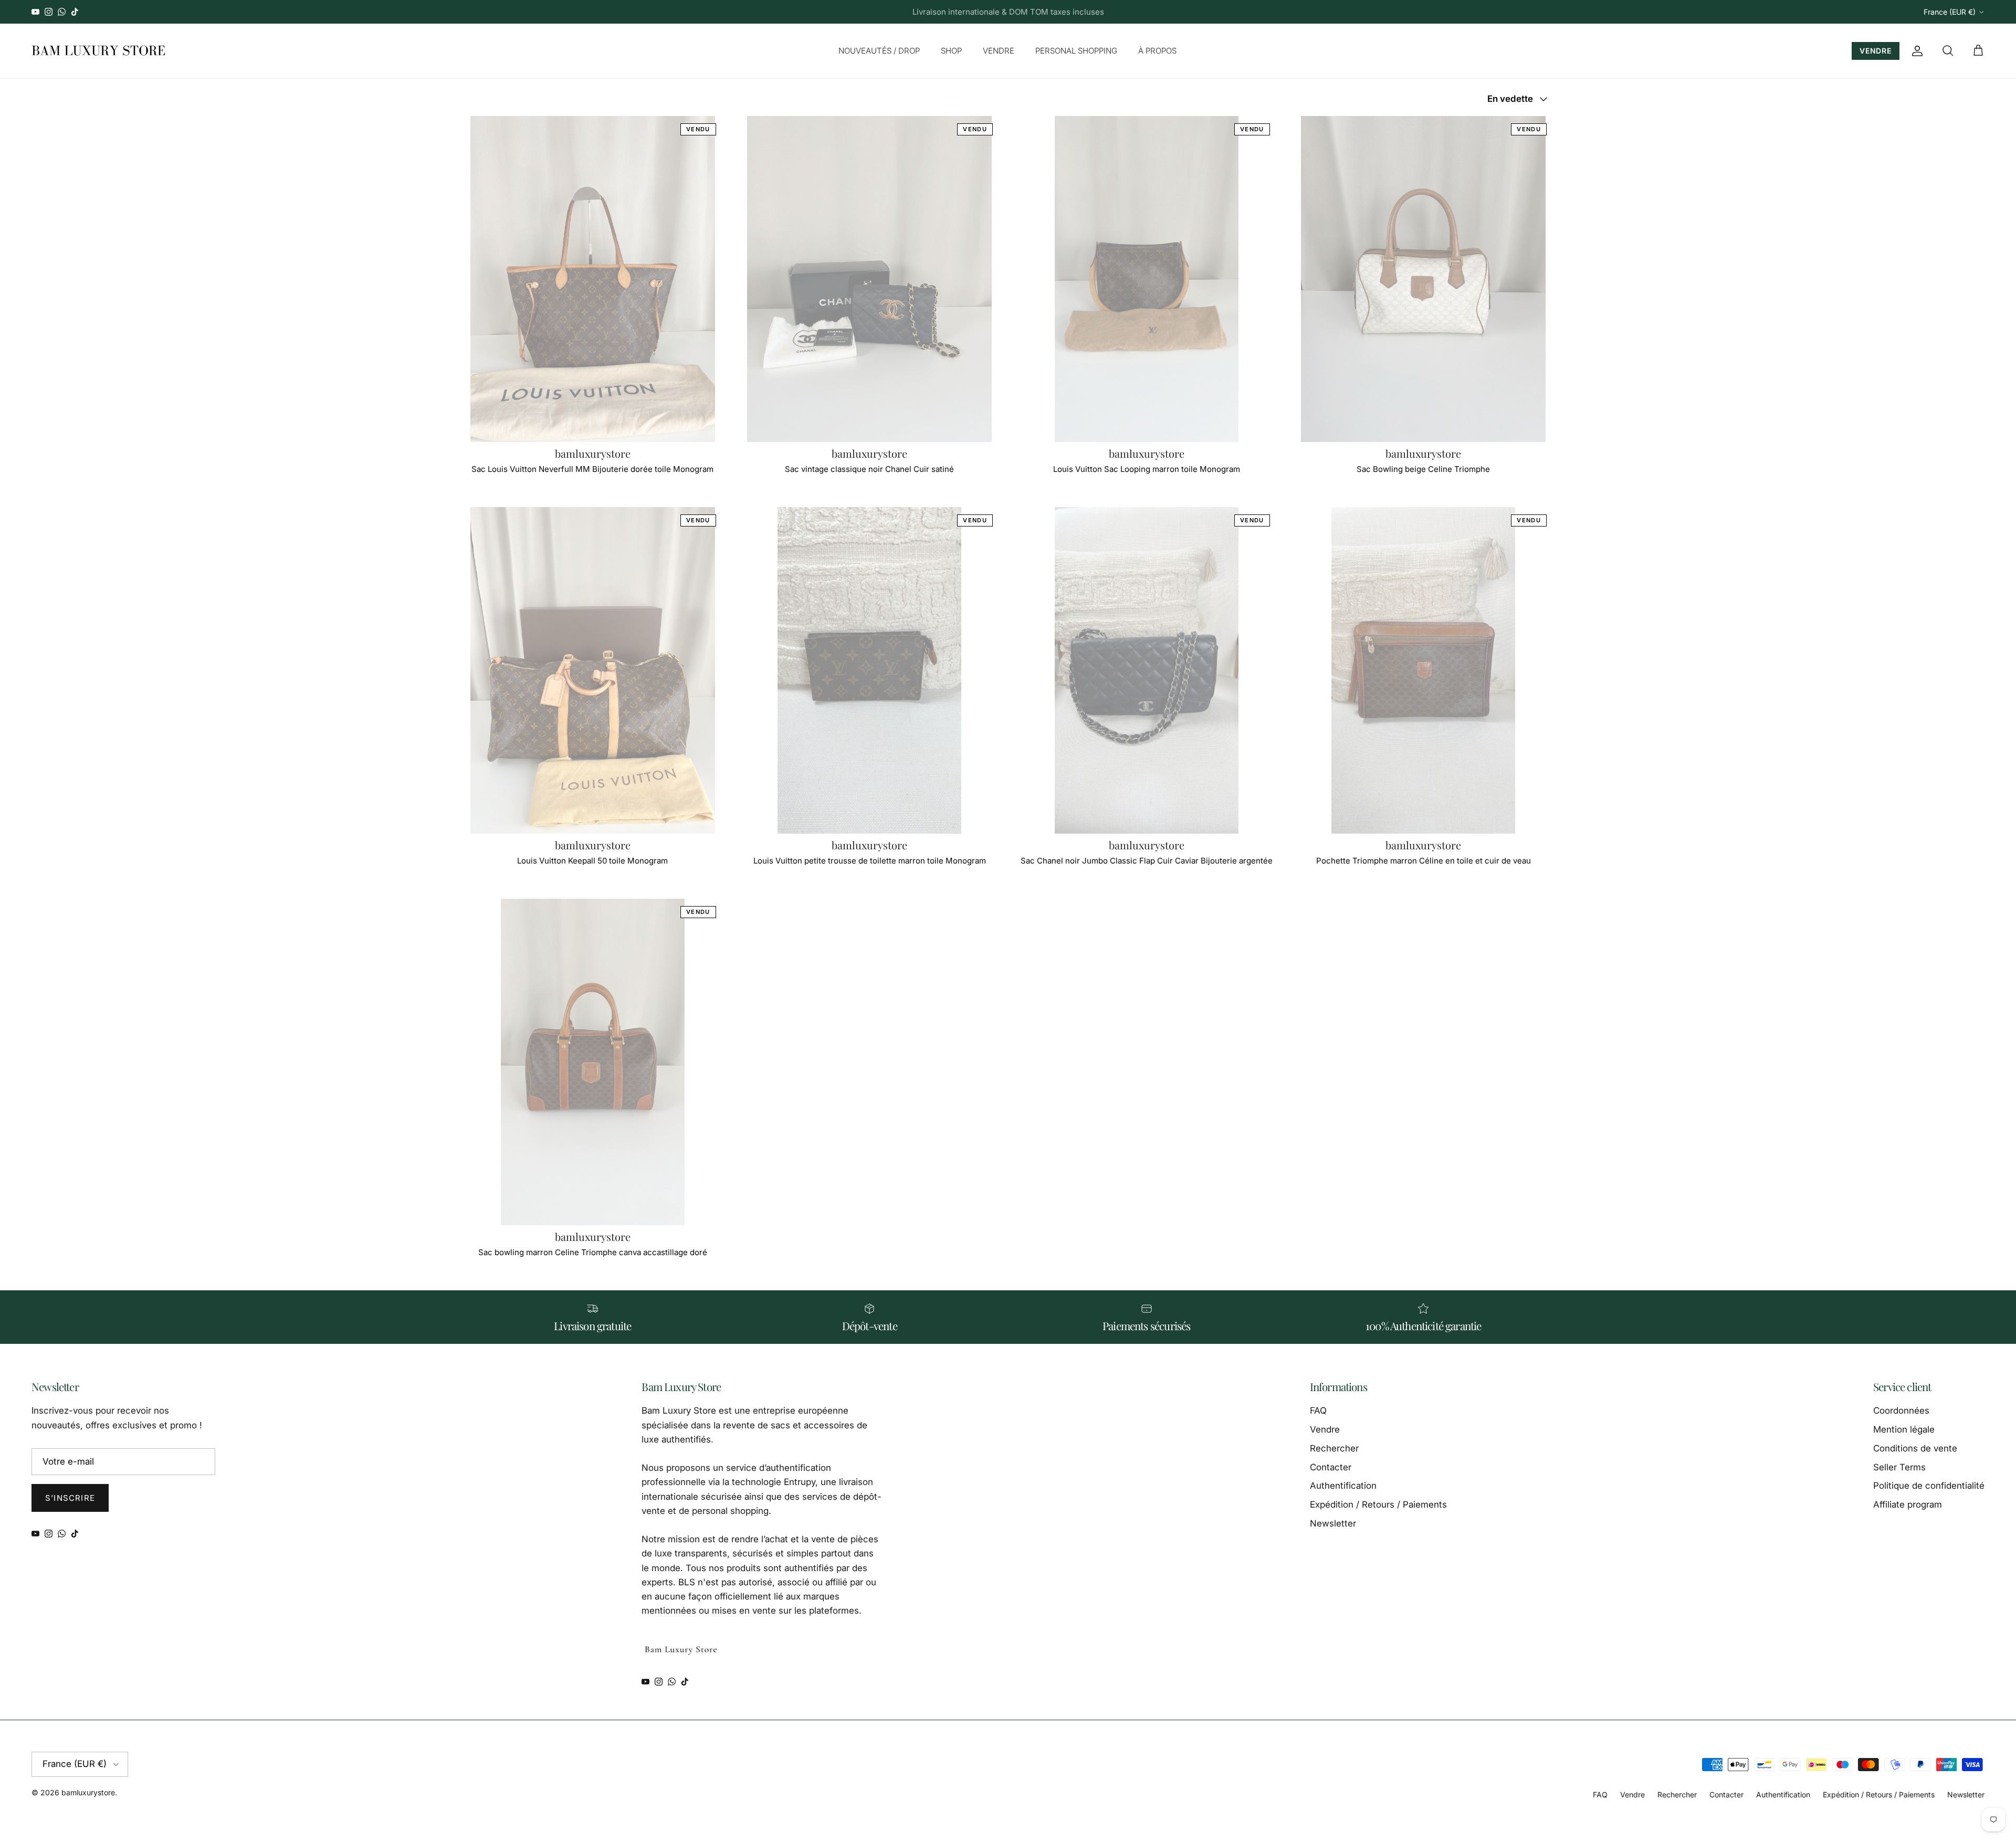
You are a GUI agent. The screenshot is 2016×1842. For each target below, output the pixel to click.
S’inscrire (70, 1498)
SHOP (951, 51)
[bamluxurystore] (98, 51)
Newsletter (1333, 1523)
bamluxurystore (88, 1792)
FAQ (1318, 1411)
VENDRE (999, 51)
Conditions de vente (1915, 1448)
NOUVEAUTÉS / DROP (879, 51)
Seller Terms (1899, 1467)
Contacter (1331, 1467)
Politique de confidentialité (1929, 1486)
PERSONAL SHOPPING (1076, 51)
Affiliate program (1908, 1504)
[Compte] (1915, 51)
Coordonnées (1901, 1411)
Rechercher (1334, 1448)
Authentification (1343, 1486)
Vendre (1325, 1429)
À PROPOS (1157, 51)
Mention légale (1904, 1429)
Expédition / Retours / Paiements (1378, 1504)
